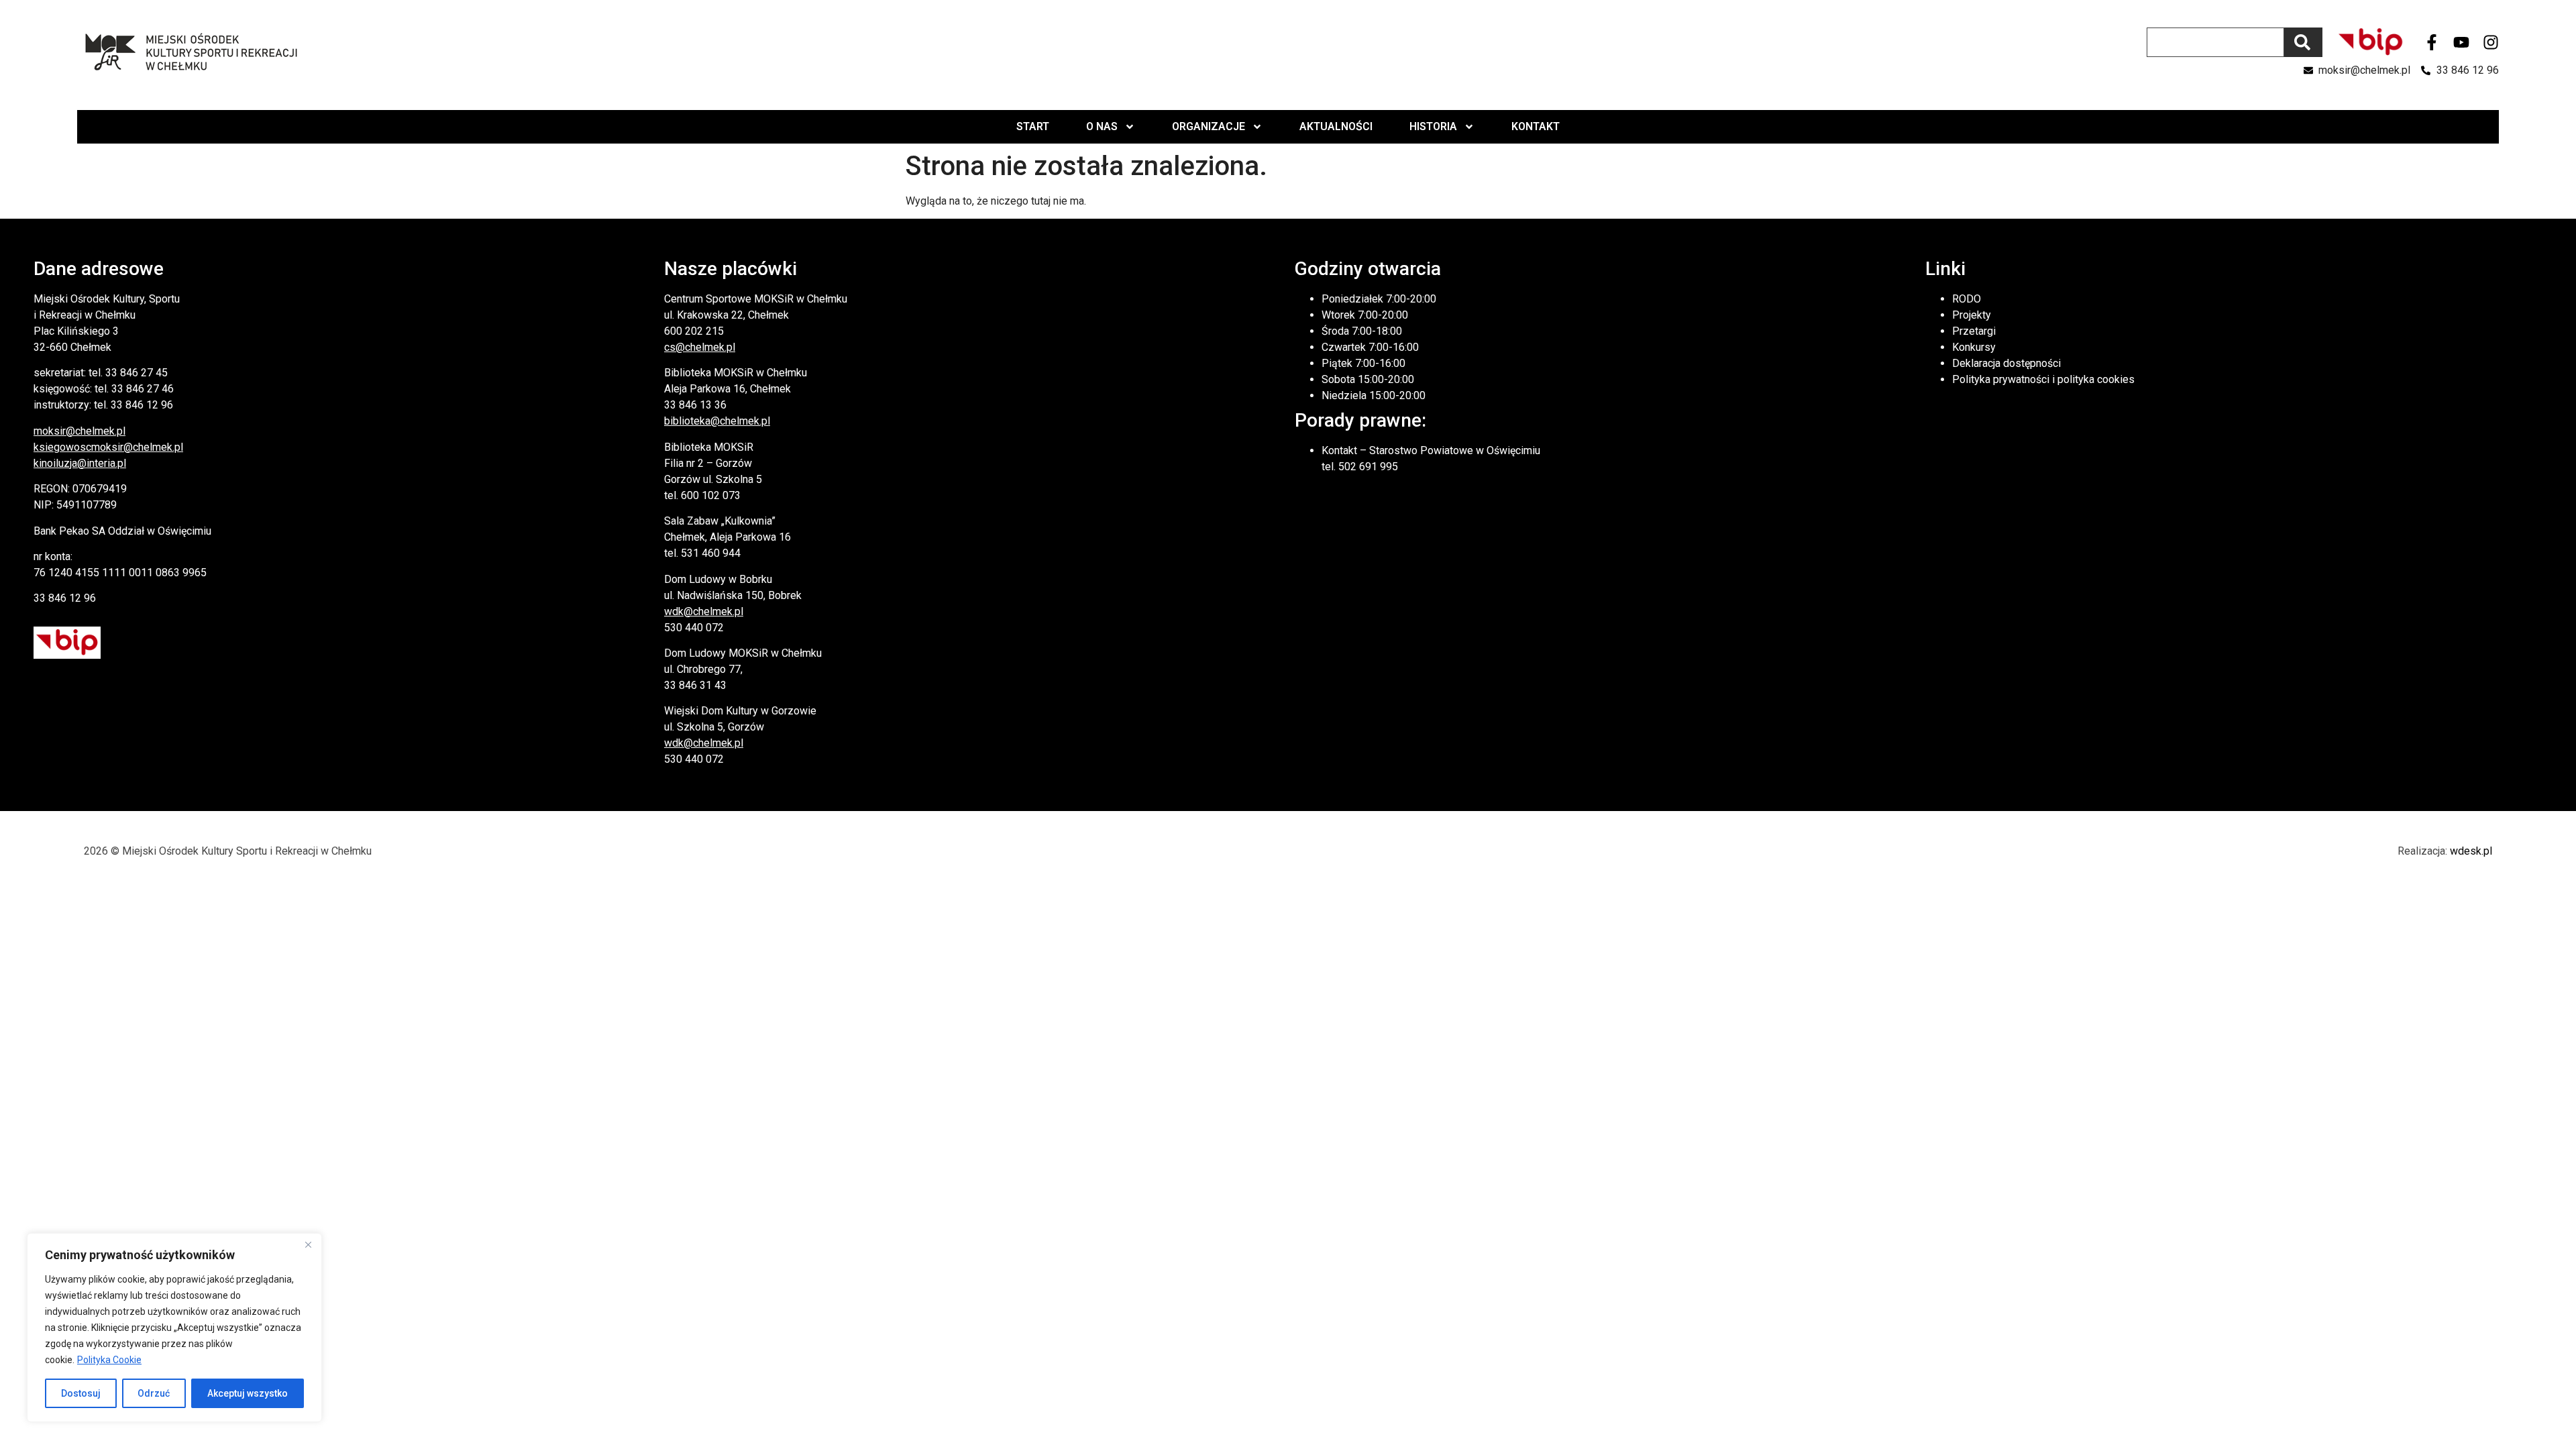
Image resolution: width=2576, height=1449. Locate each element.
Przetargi (1974, 331)
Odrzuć (154, 1393)
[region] (174, 1328)
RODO (1967, 299)
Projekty (1972, 315)
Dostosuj (81, 1393)
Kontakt (1536, 126)
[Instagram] (2491, 42)
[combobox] (2215, 42)
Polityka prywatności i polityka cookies (2043, 379)
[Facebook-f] (2432, 42)
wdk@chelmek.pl (704, 611)
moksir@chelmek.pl (79, 431)
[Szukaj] (2303, 42)
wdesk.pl (2471, 851)
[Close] (308, 1244)
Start (1033, 126)
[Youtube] (2461, 42)
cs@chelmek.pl (700, 347)
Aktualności (1336, 126)
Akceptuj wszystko (248, 1393)
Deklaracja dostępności (2006, 363)
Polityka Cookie (109, 1360)
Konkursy (1974, 347)
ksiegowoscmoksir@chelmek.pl (108, 447)
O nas (1102, 126)
